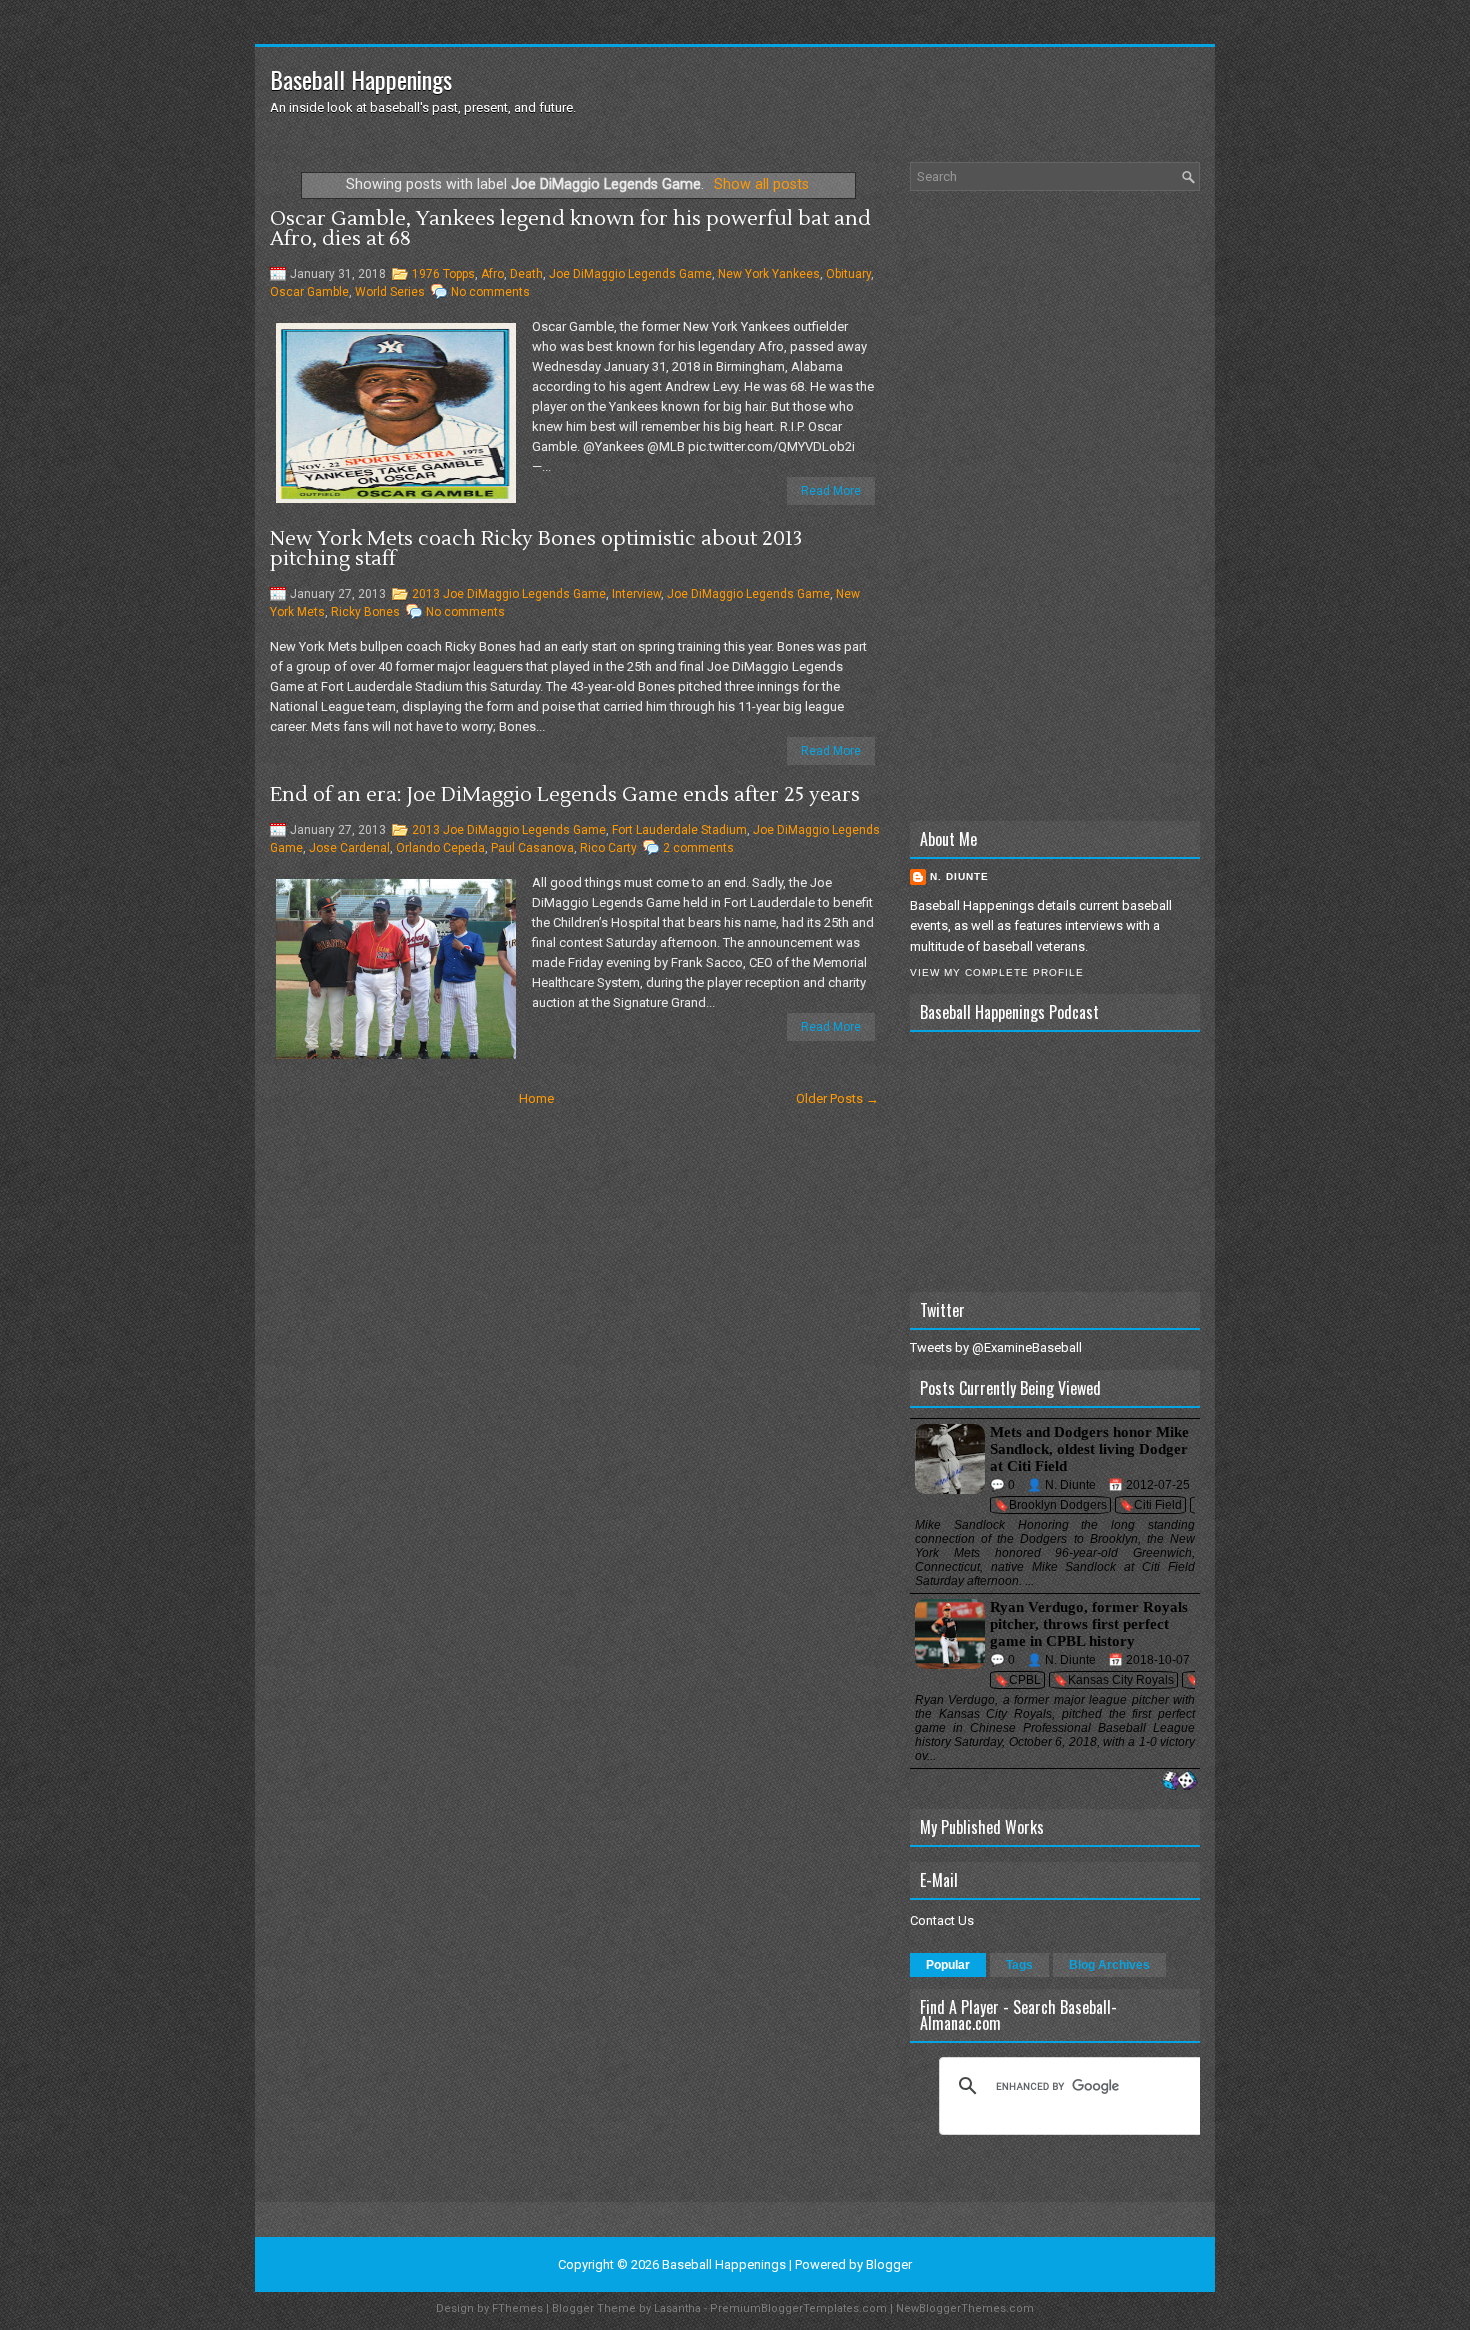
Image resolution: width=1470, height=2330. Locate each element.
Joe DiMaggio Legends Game (630, 274)
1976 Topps (443, 274)
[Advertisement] (1055, 506)
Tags (1019, 1965)
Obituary (848, 274)
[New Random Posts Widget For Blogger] (1179, 1781)
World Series (390, 292)
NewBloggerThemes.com (965, 2308)
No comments (490, 292)
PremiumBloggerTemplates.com (798, 2308)
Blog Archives (1109, 1965)
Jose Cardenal (349, 848)
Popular (948, 1965)
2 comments (698, 848)
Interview (636, 594)
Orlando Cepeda (440, 848)
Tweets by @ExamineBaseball (996, 1347)
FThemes (517, 2308)
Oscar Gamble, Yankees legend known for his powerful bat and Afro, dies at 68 (570, 229)
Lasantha (677, 2308)
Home (536, 1098)
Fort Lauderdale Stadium (679, 830)
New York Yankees (769, 274)
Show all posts (761, 184)
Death (526, 274)
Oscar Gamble (309, 292)
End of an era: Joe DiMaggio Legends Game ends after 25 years (565, 795)
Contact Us (942, 1920)
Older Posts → (837, 1098)
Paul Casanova (532, 848)
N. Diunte (959, 876)
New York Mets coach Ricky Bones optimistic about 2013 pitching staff (536, 549)
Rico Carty (608, 848)
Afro (492, 274)
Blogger (889, 2264)
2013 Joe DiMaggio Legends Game (509, 594)
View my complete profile (997, 972)
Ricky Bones (365, 612)
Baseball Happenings (361, 79)
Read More (831, 491)
